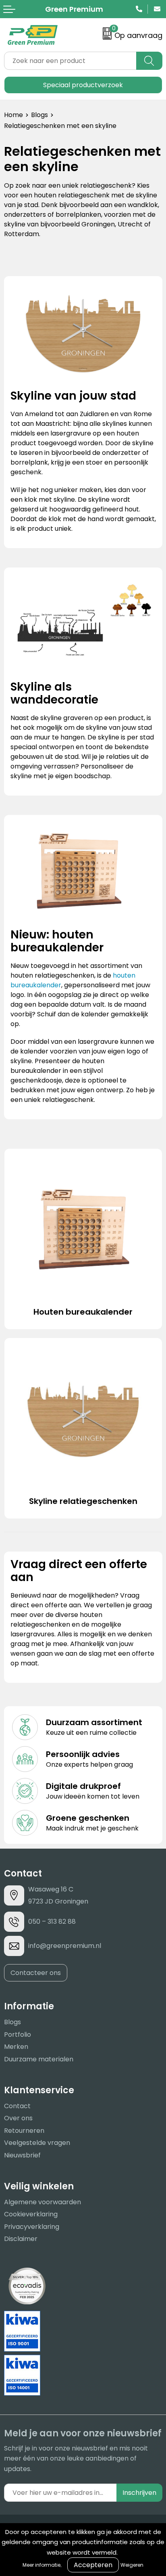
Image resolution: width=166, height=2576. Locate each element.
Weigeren (132, 2565)
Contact (17, 2106)
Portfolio (18, 2035)
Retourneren (24, 2131)
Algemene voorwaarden (43, 2202)
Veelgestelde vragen (37, 2143)
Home (13, 115)
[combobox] (70, 61)
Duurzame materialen (39, 2059)
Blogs (39, 115)
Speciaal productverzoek (83, 85)
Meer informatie (41, 2565)
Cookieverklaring (31, 2214)
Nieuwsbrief (22, 2155)
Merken (16, 2047)
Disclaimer (21, 2239)
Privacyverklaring (32, 2227)
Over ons (18, 2118)
